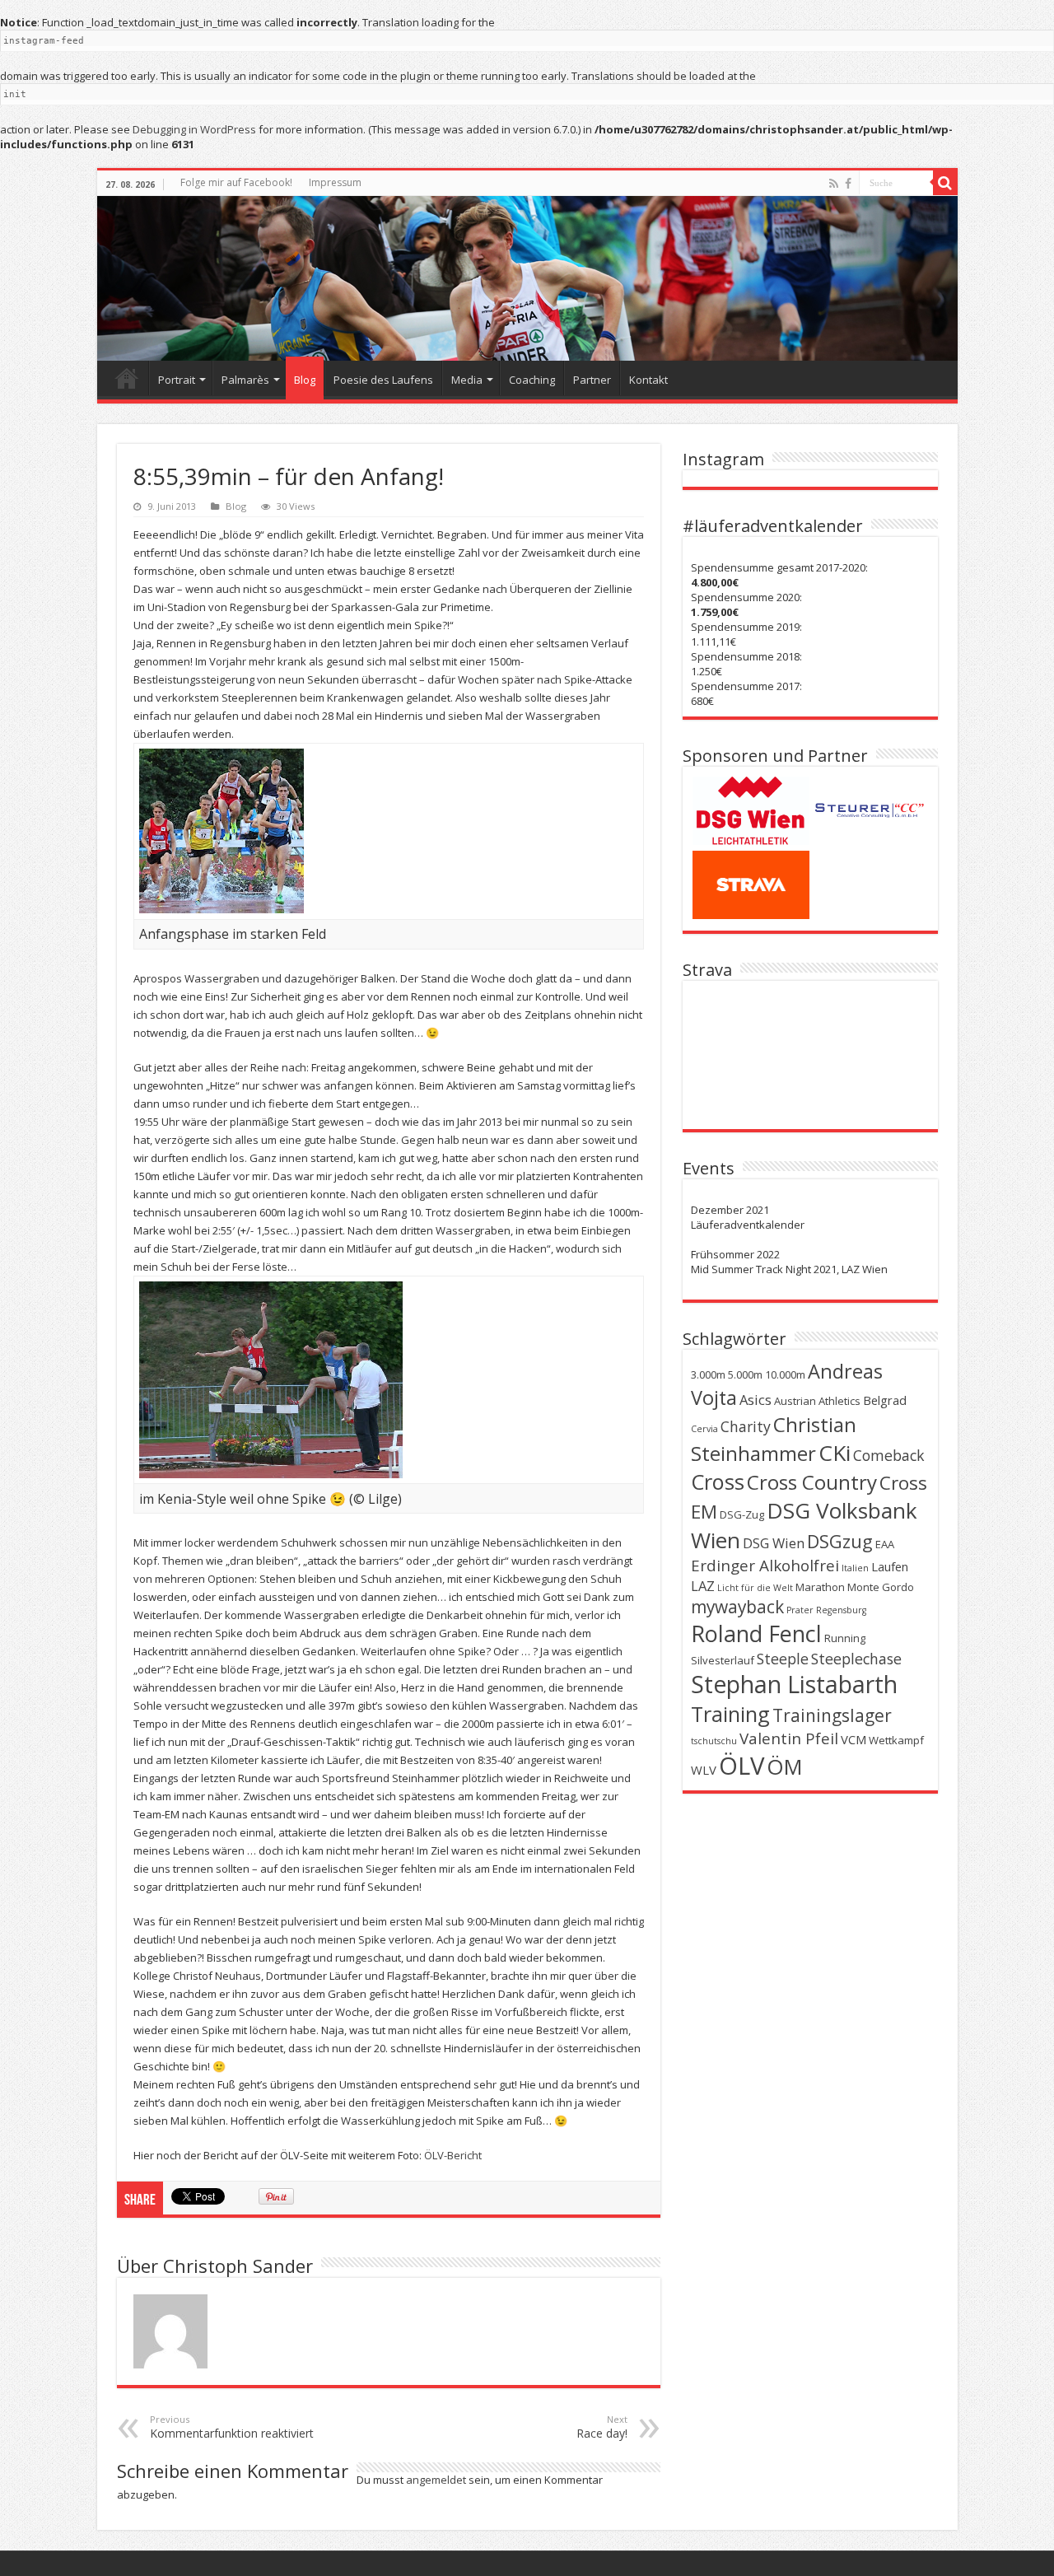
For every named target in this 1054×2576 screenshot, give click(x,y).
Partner (592, 380)
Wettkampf (896, 1740)
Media (467, 380)
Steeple (783, 1659)
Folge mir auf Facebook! (236, 182)
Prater (800, 1610)
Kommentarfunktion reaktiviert (232, 2427)
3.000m (708, 1374)
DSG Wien (774, 1543)
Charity (746, 1426)
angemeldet (436, 2480)
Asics (756, 1400)
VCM (853, 1739)
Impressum (335, 182)
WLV (704, 1770)
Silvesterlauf (723, 1660)
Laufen (890, 1566)
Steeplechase (856, 1659)
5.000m (745, 1374)
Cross (718, 1482)
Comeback (889, 1455)
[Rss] (834, 184)
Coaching (532, 380)
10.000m (785, 1374)
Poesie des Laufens (383, 380)
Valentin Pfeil (789, 1738)
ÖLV (742, 1766)
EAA (885, 1544)
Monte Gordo (881, 1587)
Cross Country (812, 1482)
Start (127, 378)
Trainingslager (832, 1715)
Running (845, 1638)
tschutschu (714, 1741)
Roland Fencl (756, 1633)
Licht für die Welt (755, 1588)
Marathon (820, 1587)
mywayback (737, 1607)
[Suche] (945, 183)
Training (730, 1714)
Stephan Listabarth (794, 1684)
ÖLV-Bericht (453, 2155)
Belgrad (885, 1400)
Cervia (704, 1429)
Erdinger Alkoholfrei (765, 1566)
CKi (835, 1453)
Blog (305, 380)
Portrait (177, 380)
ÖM (784, 1766)
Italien (855, 1568)
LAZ (703, 1586)
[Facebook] (848, 184)
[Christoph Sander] (527, 278)
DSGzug (840, 1541)
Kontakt (648, 380)
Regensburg (841, 1610)
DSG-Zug (742, 1514)
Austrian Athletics (817, 1401)
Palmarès (245, 380)
